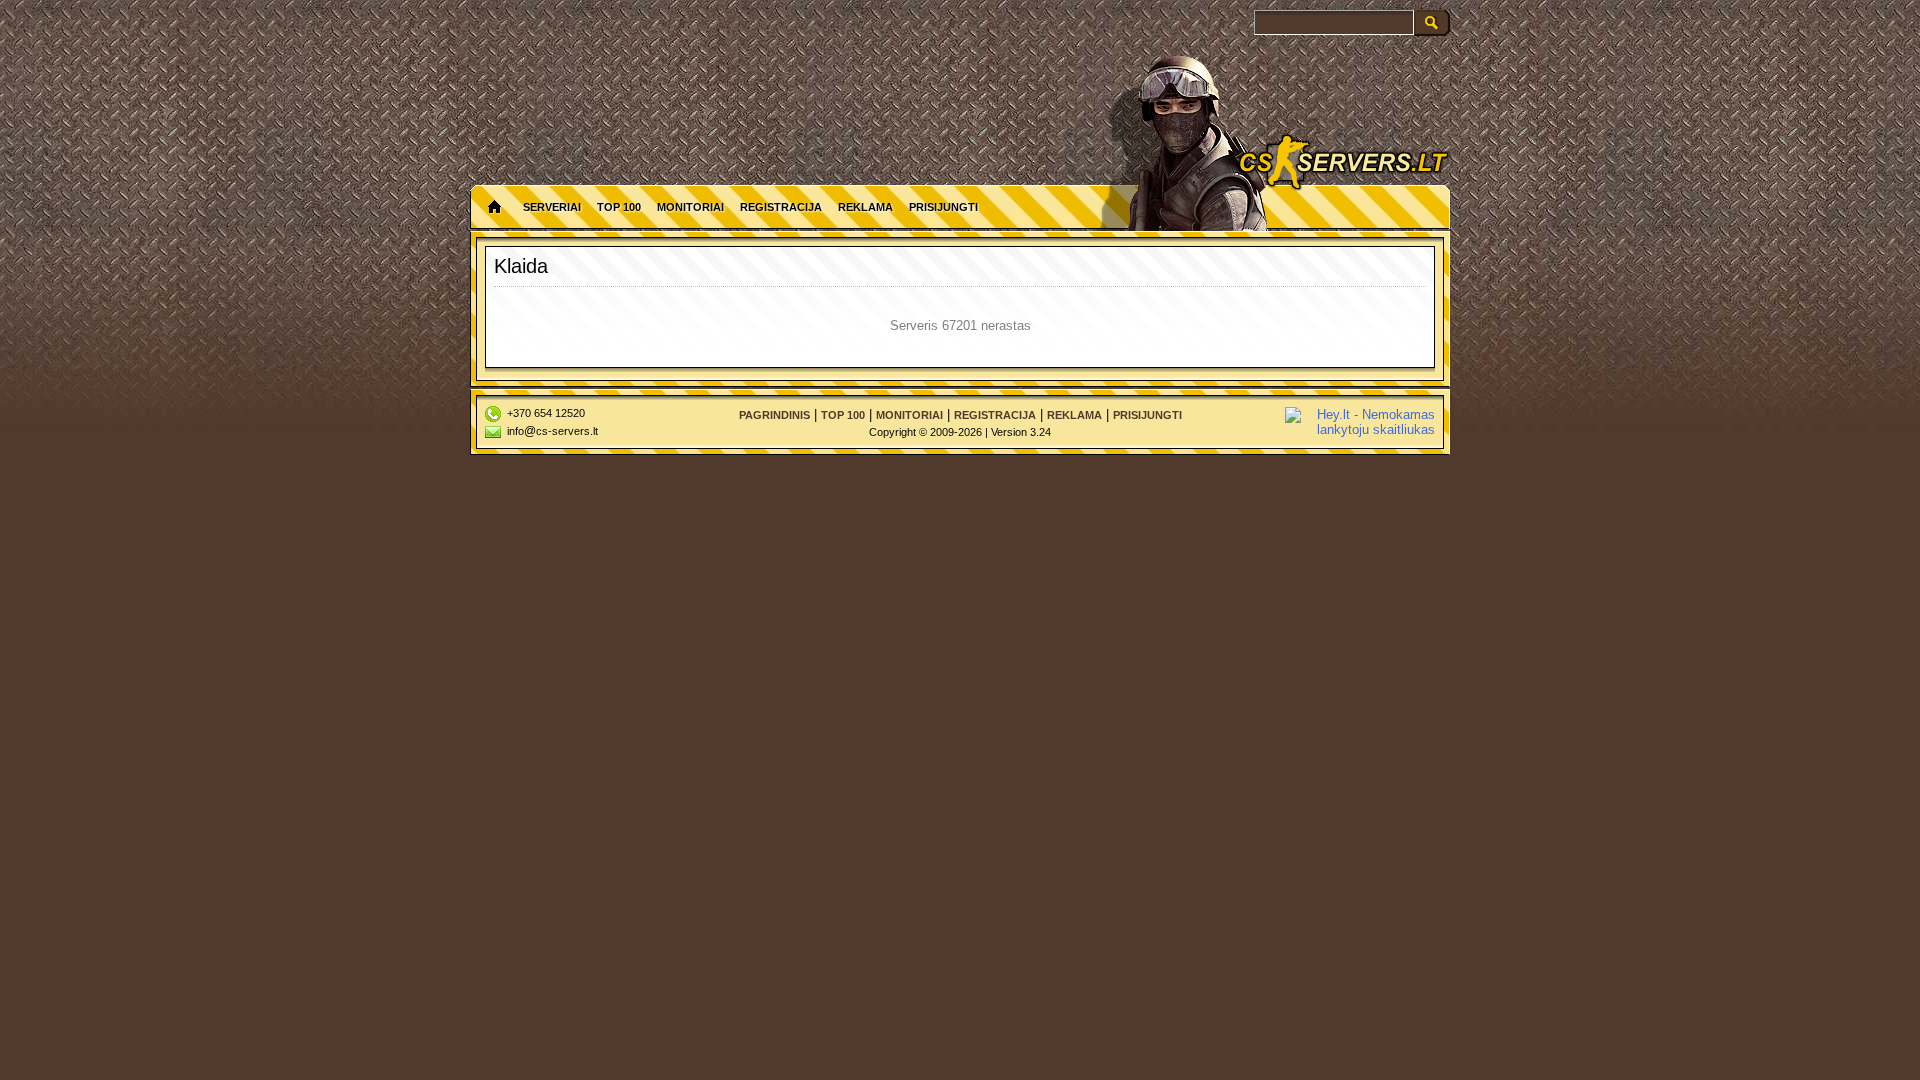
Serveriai (552, 207)
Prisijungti (943, 207)
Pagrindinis (774, 415)
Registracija (781, 207)
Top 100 (619, 207)
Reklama (865, 207)
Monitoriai (690, 207)
